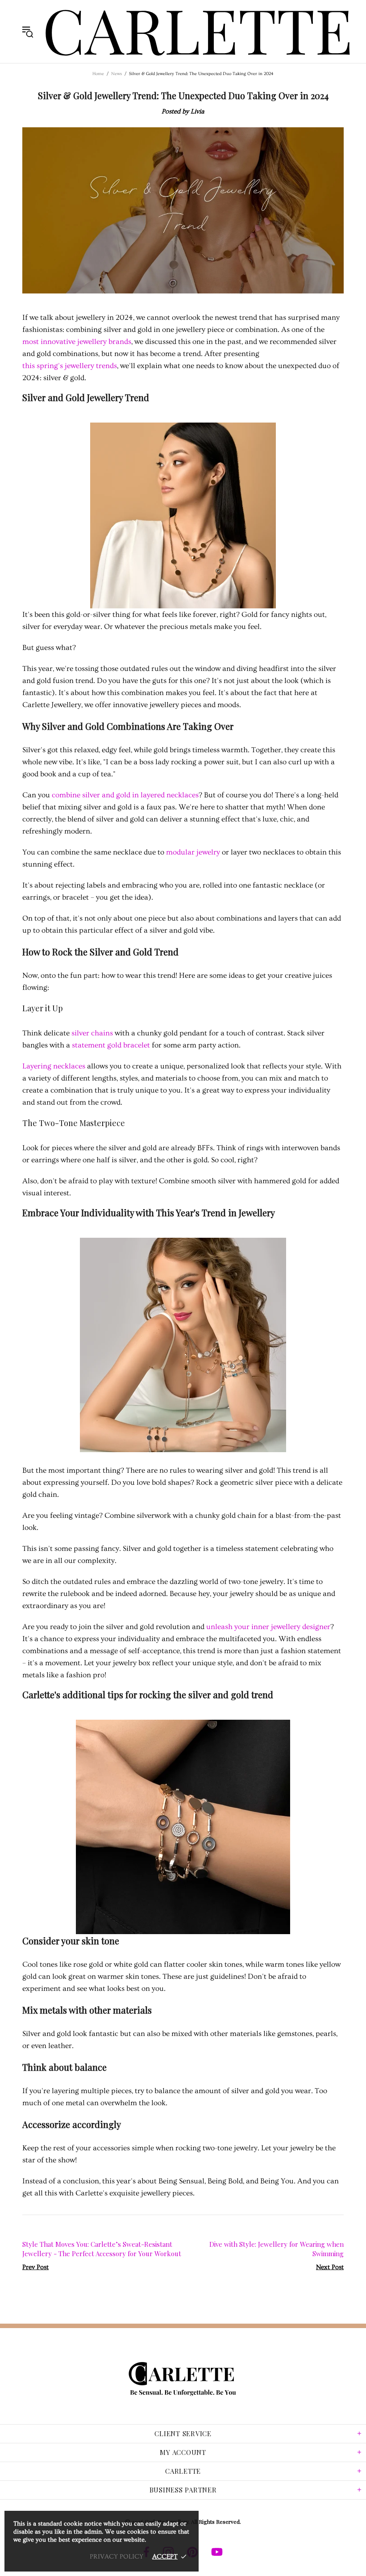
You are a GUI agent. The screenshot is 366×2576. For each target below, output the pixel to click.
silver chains (92, 1033)
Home (98, 74)
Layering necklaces (54, 1066)
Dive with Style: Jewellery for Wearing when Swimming (277, 2249)
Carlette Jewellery (198, 31)
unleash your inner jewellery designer (268, 1627)
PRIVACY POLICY (116, 2557)
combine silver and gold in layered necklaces (125, 795)
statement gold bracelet (111, 1045)
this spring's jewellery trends (70, 366)
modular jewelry (193, 852)
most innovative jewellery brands (77, 341)
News (116, 74)
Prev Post (35, 2267)
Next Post (330, 2267)
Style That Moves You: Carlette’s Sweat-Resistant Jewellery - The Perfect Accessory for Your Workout (102, 2249)
